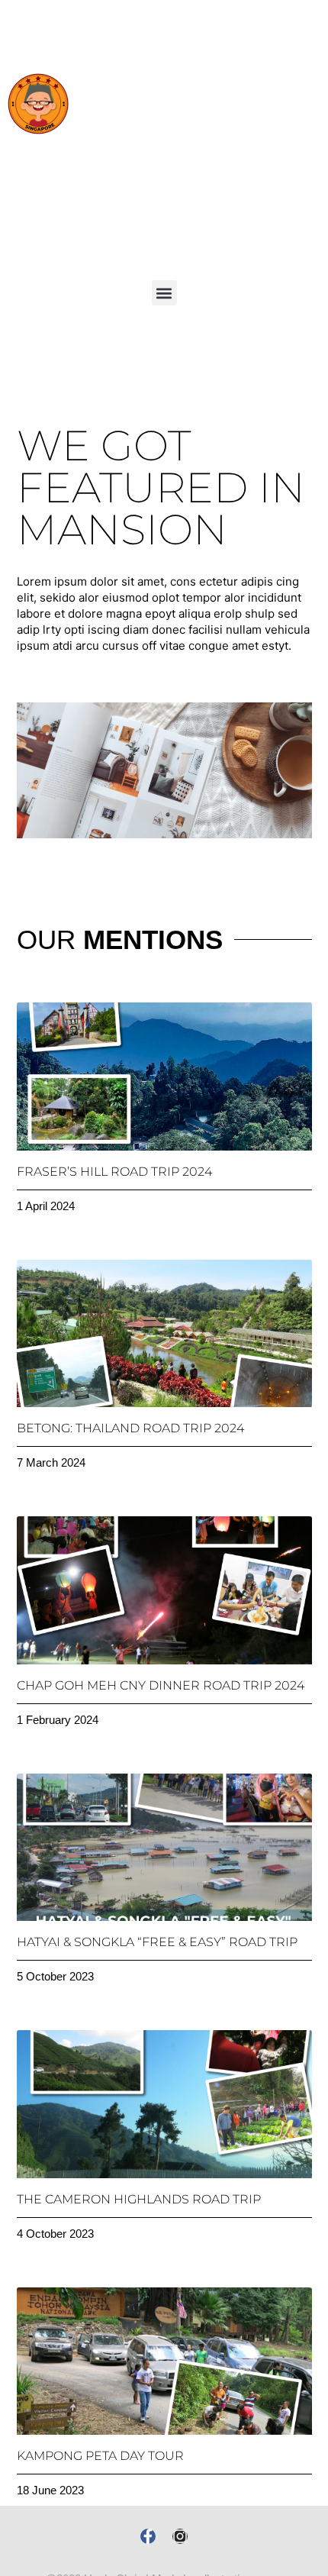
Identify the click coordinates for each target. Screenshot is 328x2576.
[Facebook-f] (148, 2536)
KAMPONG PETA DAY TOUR (100, 2456)
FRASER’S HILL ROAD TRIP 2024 (114, 1172)
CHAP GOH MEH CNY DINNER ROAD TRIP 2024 (161, 1685)
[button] (164, 293)
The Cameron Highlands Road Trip (139, 2199)
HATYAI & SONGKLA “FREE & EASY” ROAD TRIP (157, 1942)
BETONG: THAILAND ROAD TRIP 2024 (130, 1428)
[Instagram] (180, 2536)
